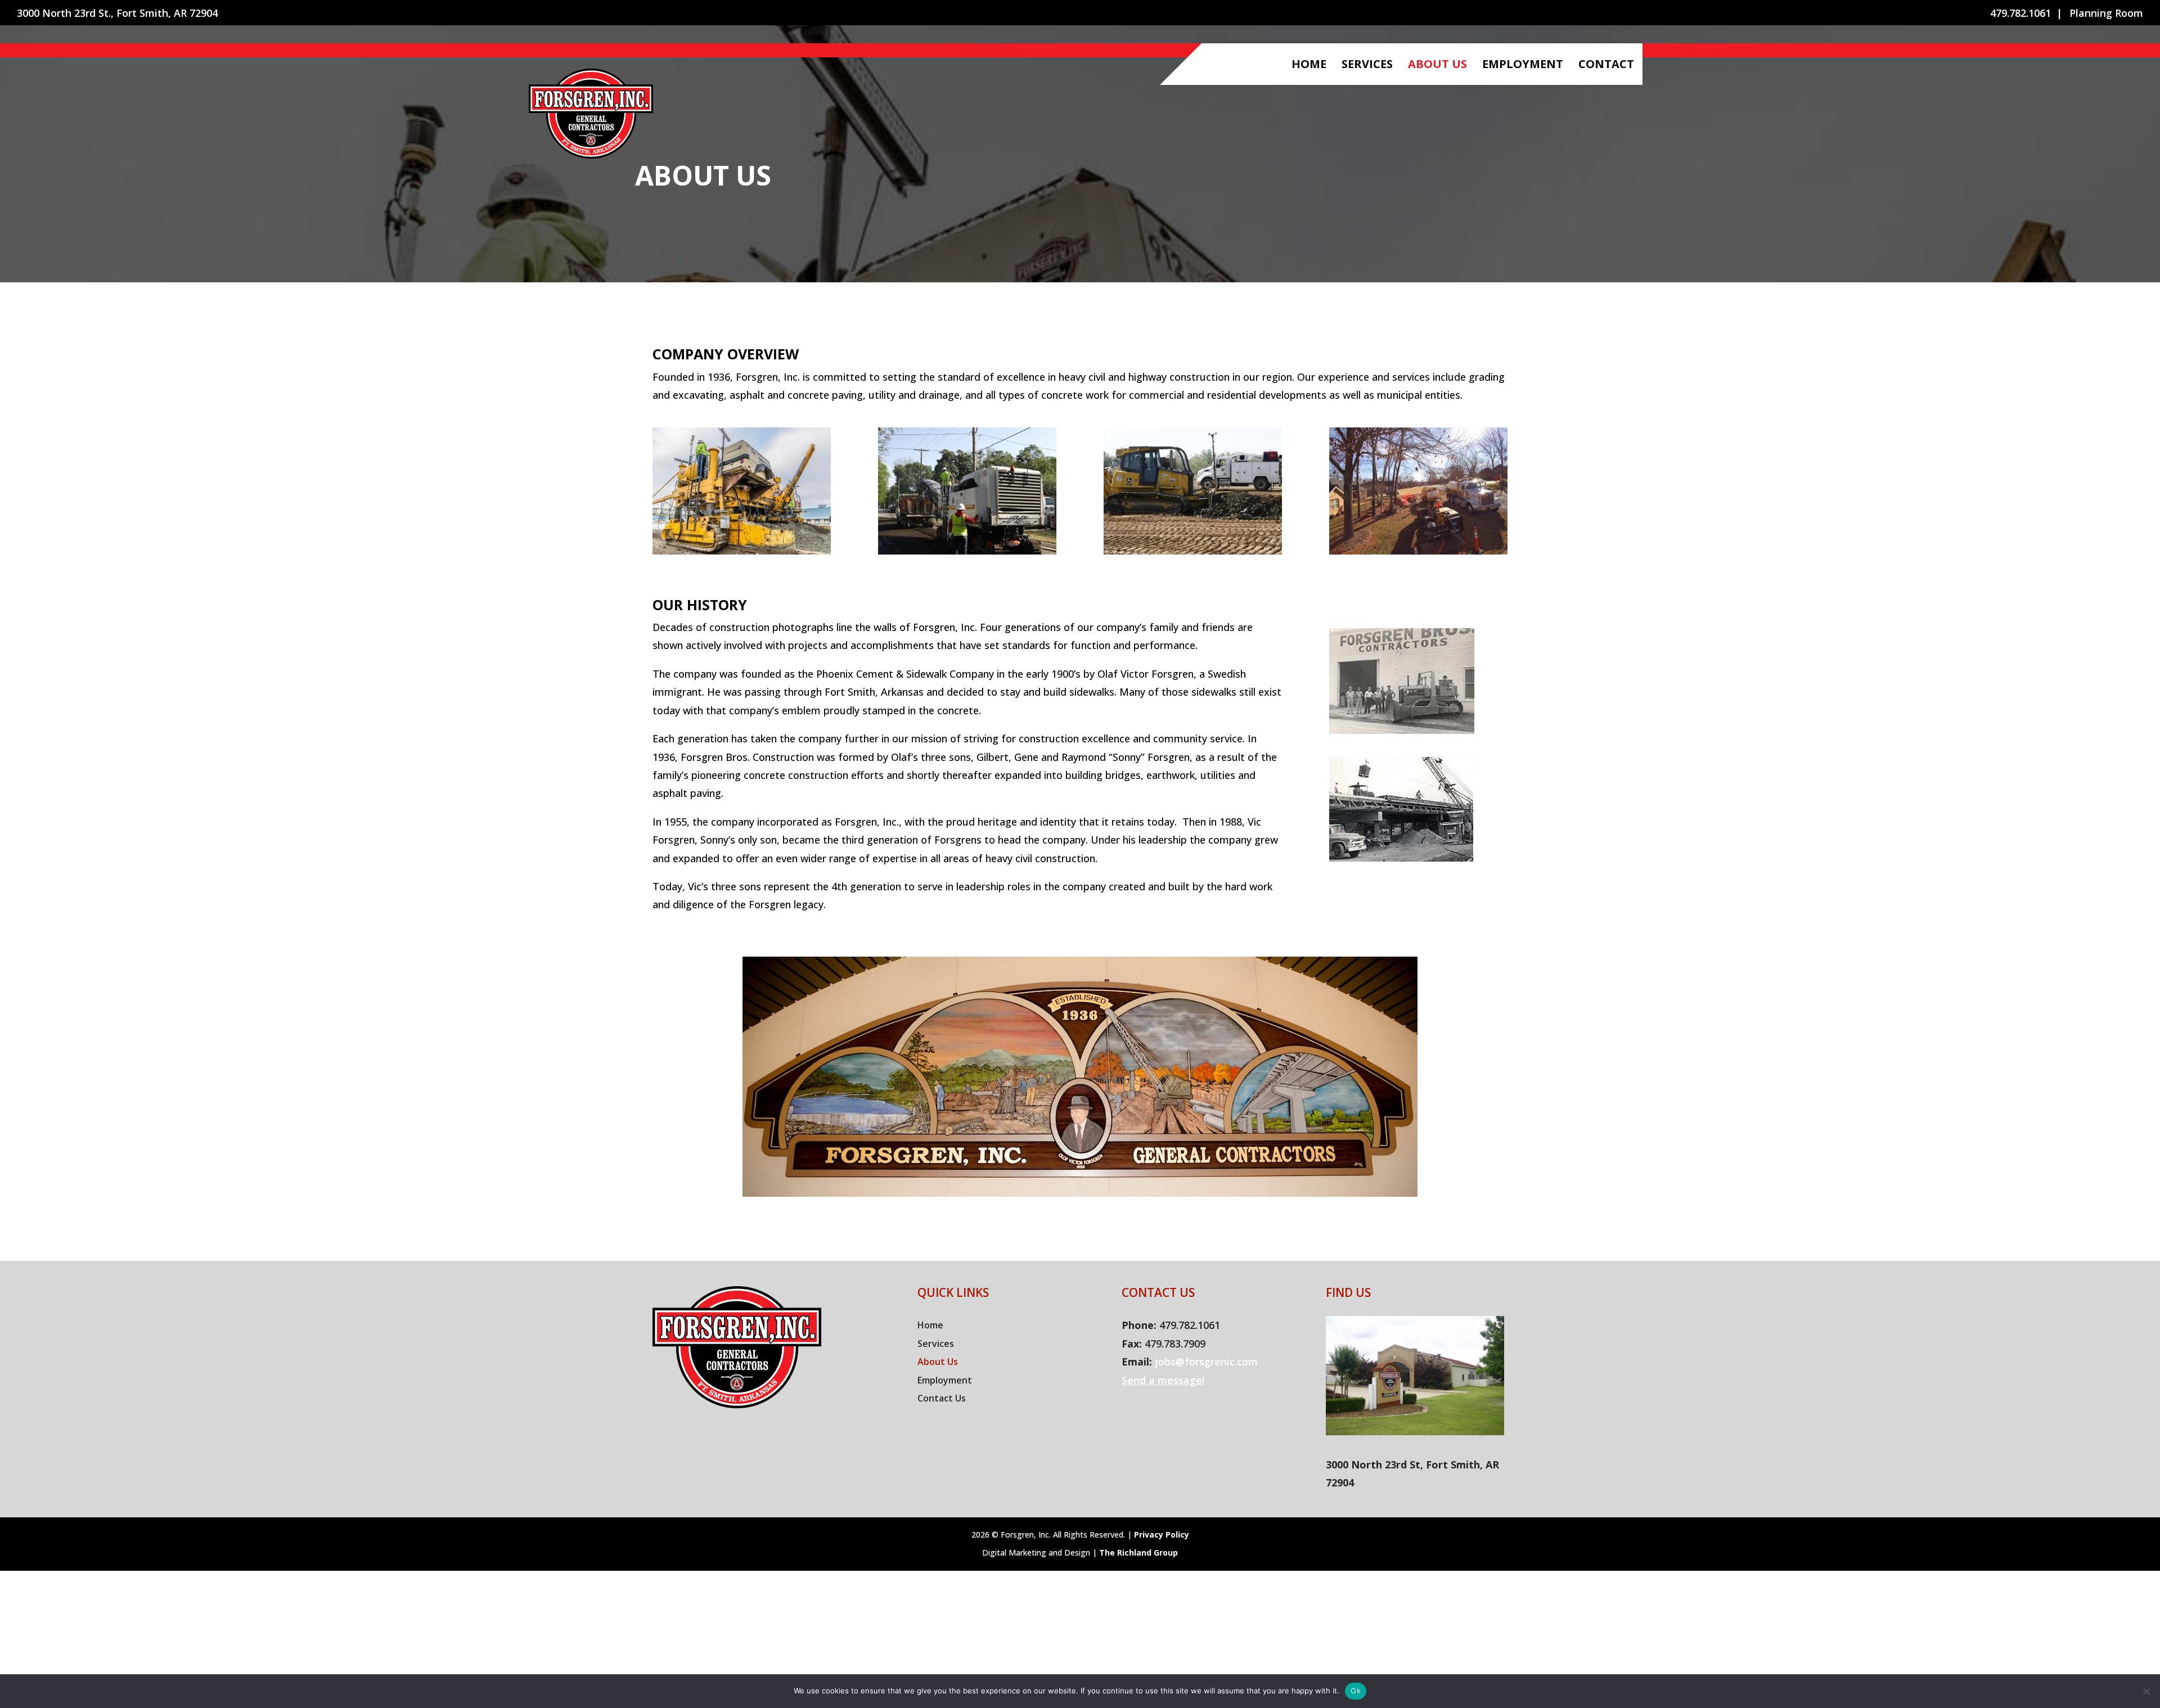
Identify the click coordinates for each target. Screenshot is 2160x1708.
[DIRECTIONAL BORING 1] (1418, 551)
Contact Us (942, 1398)
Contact (1606, 66)
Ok (1356, 1691)
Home (1309, 66)
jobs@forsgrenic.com (1206, 1362)
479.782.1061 (2020, 14)
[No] (2146, 1691)
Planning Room (2106, 14)
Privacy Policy (1162, 1535)
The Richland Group (1138, 1552)
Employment (1523, 66)
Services (1367, 66)
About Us (1437, 66)
